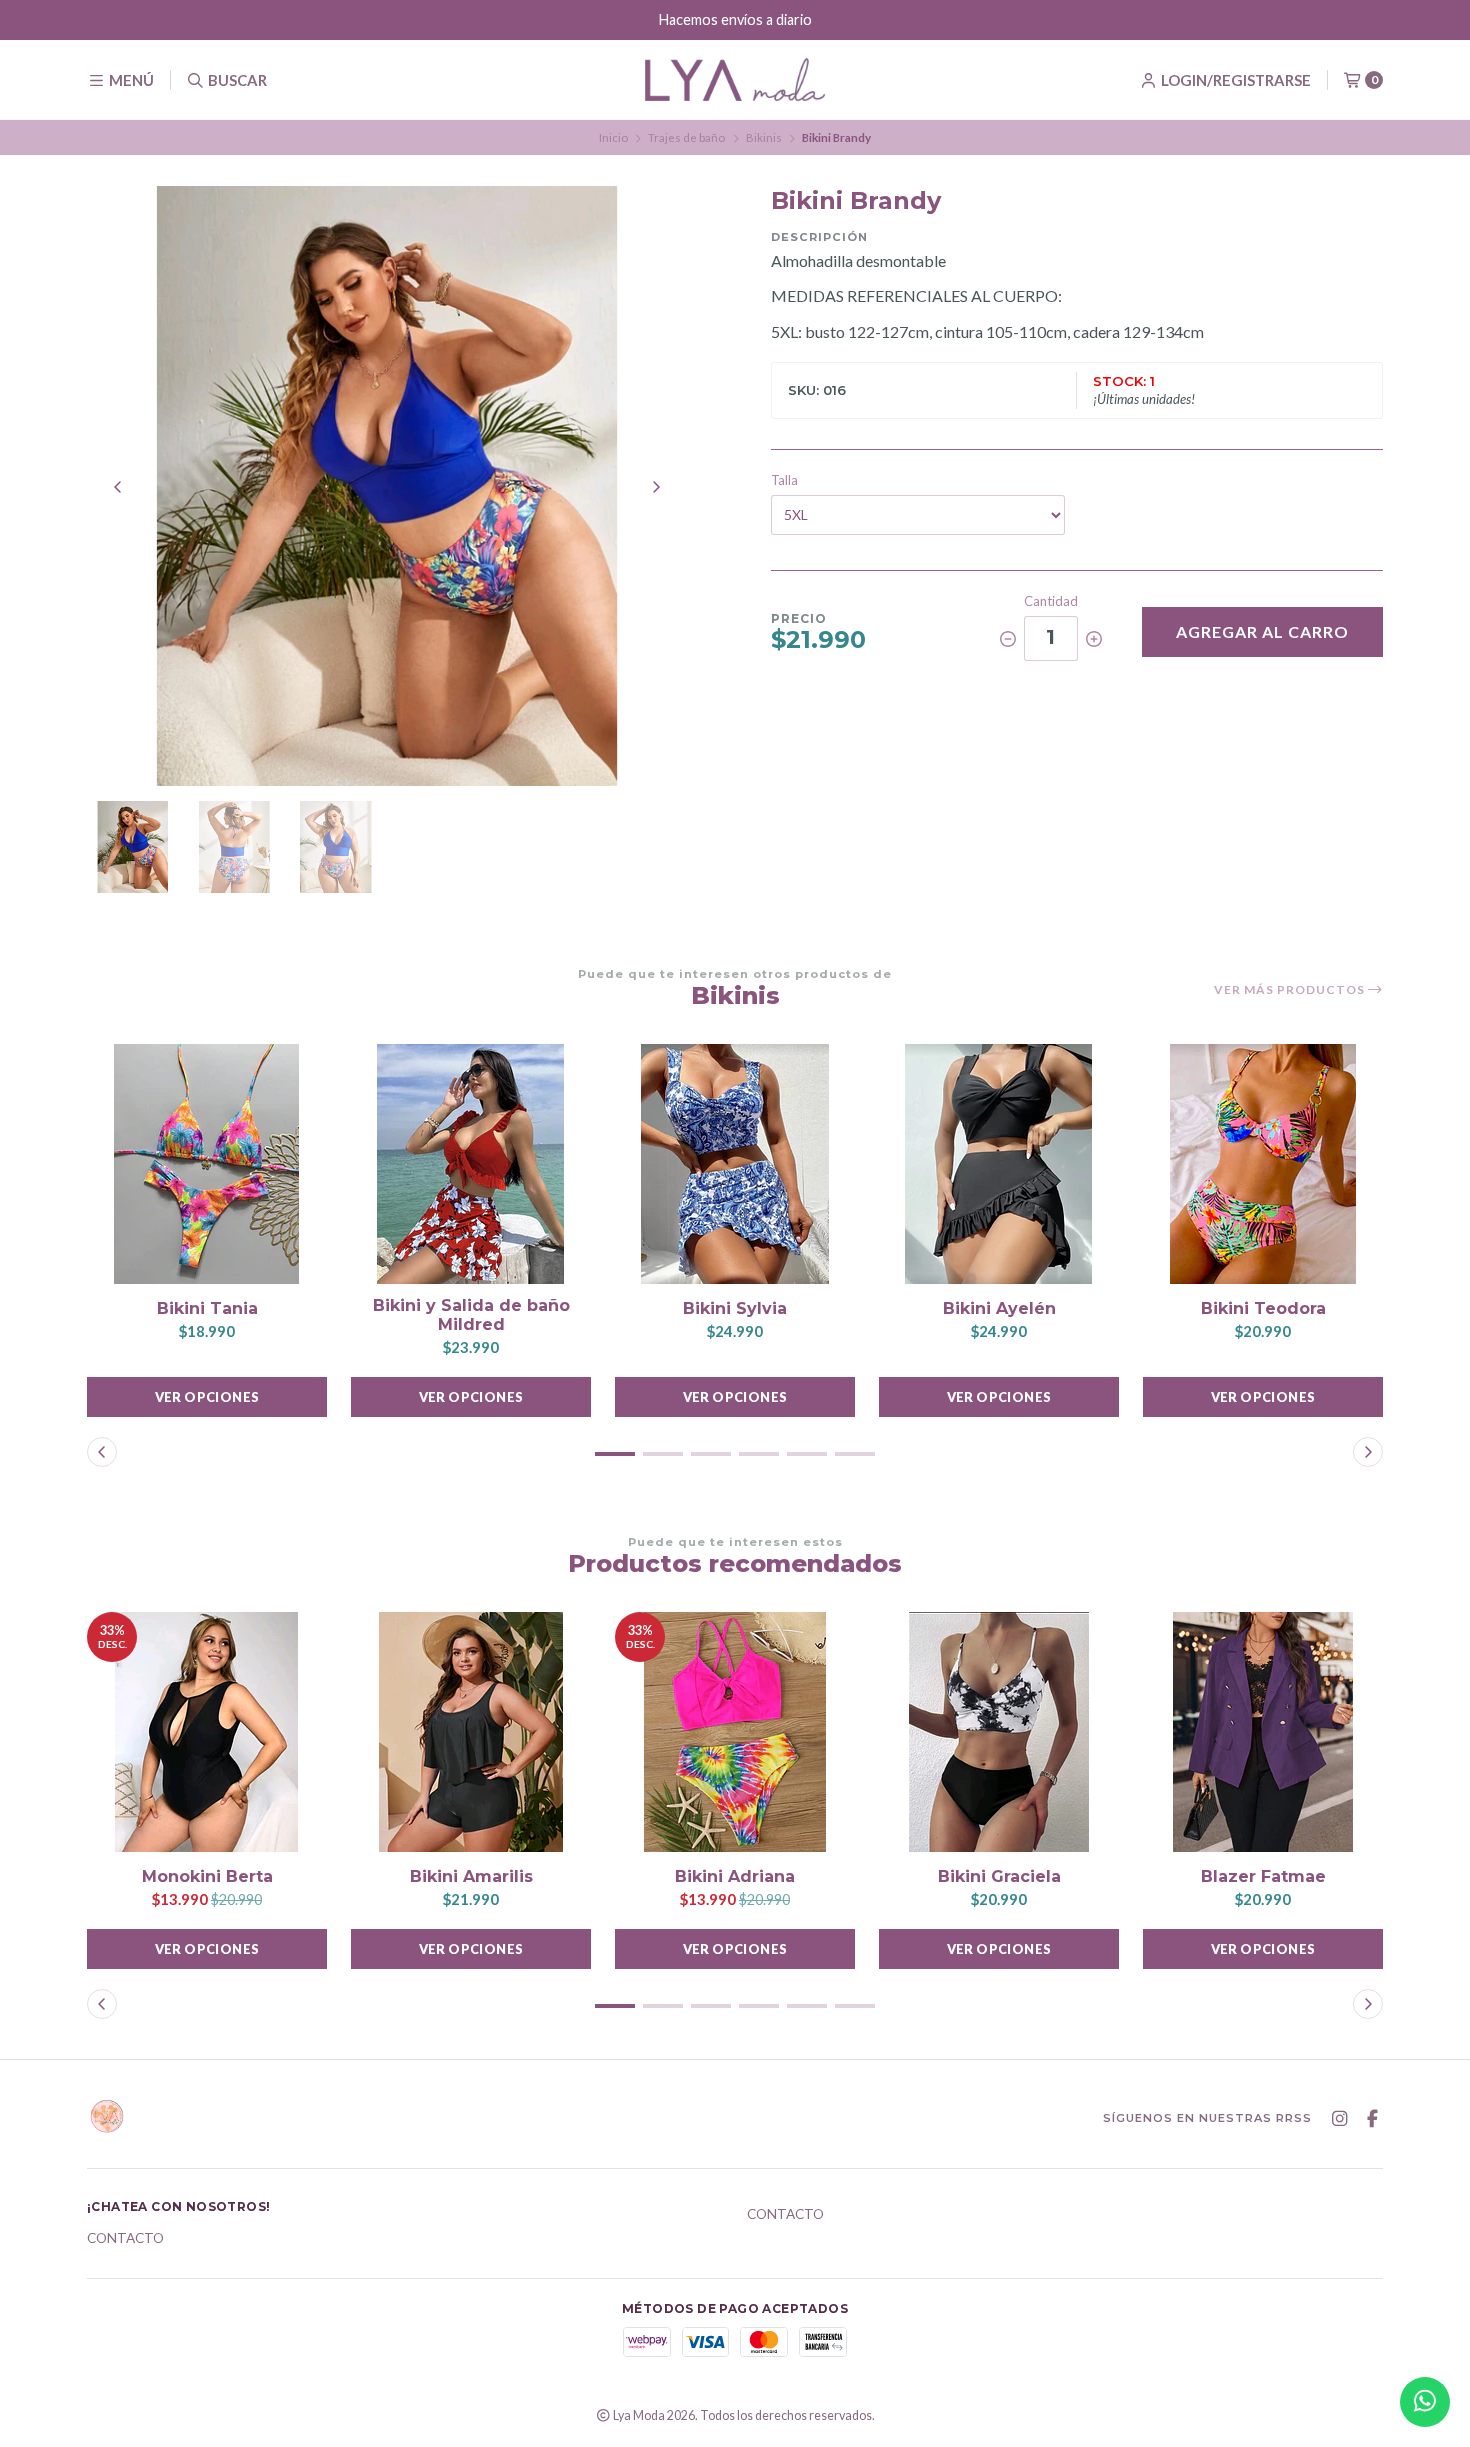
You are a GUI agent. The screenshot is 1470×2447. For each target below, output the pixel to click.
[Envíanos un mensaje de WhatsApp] (1425, 2402)
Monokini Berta (207, 1876)
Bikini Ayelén (999, 1308)
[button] (615, 1454)
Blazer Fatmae (1263, 1876)
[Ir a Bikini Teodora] (1263, 1164)
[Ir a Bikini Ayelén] (999, 1164)
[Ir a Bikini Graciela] (999, 1732)
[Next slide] (656, 487)
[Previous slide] (118, 487)
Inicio (613, 137)
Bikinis (764, 137)
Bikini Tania (207, 1308)
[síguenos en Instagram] (1339, 2119)
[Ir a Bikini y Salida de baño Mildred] (471, 1164)
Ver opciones (207, 1397)
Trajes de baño (686, 137)
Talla (784, 480)
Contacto (125, 2239)
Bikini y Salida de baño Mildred (471, 1315)
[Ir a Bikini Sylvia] (735, 1164)
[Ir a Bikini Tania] (207, 1164)
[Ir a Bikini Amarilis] (471, 1732)
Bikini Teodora (1263, 1308)
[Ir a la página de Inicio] (735, 79)
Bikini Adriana (735, 1876)
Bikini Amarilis (471, 1876)
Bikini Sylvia (735, 1308)
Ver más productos (1291, 990)
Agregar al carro (1262, 631)
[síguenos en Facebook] (1372, 2119)
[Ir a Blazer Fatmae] (1263, 1732)
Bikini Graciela (999, 1876)
